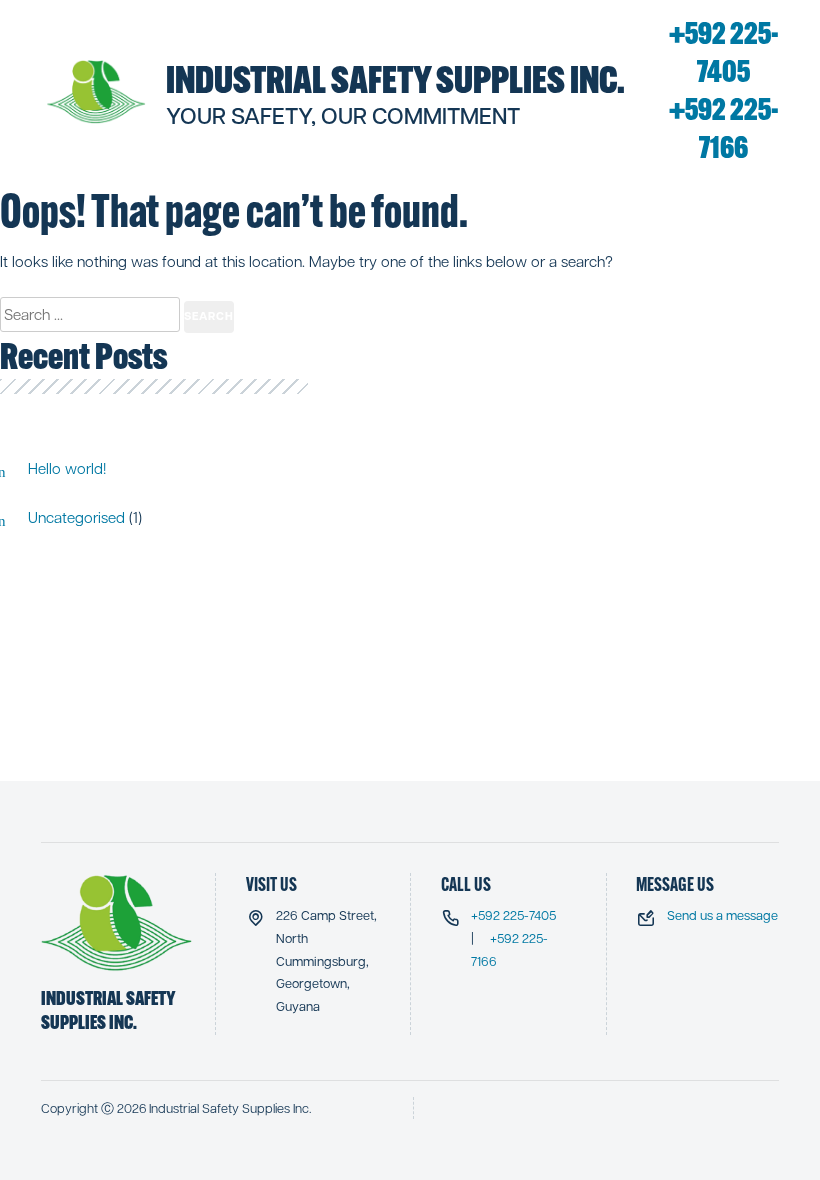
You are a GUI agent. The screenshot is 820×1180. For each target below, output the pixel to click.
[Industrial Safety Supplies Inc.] (96, 91)
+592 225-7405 (724, 52)
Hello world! (67, 468)
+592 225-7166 (724, 128)
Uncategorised (76, 517)
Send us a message (722, 914)
